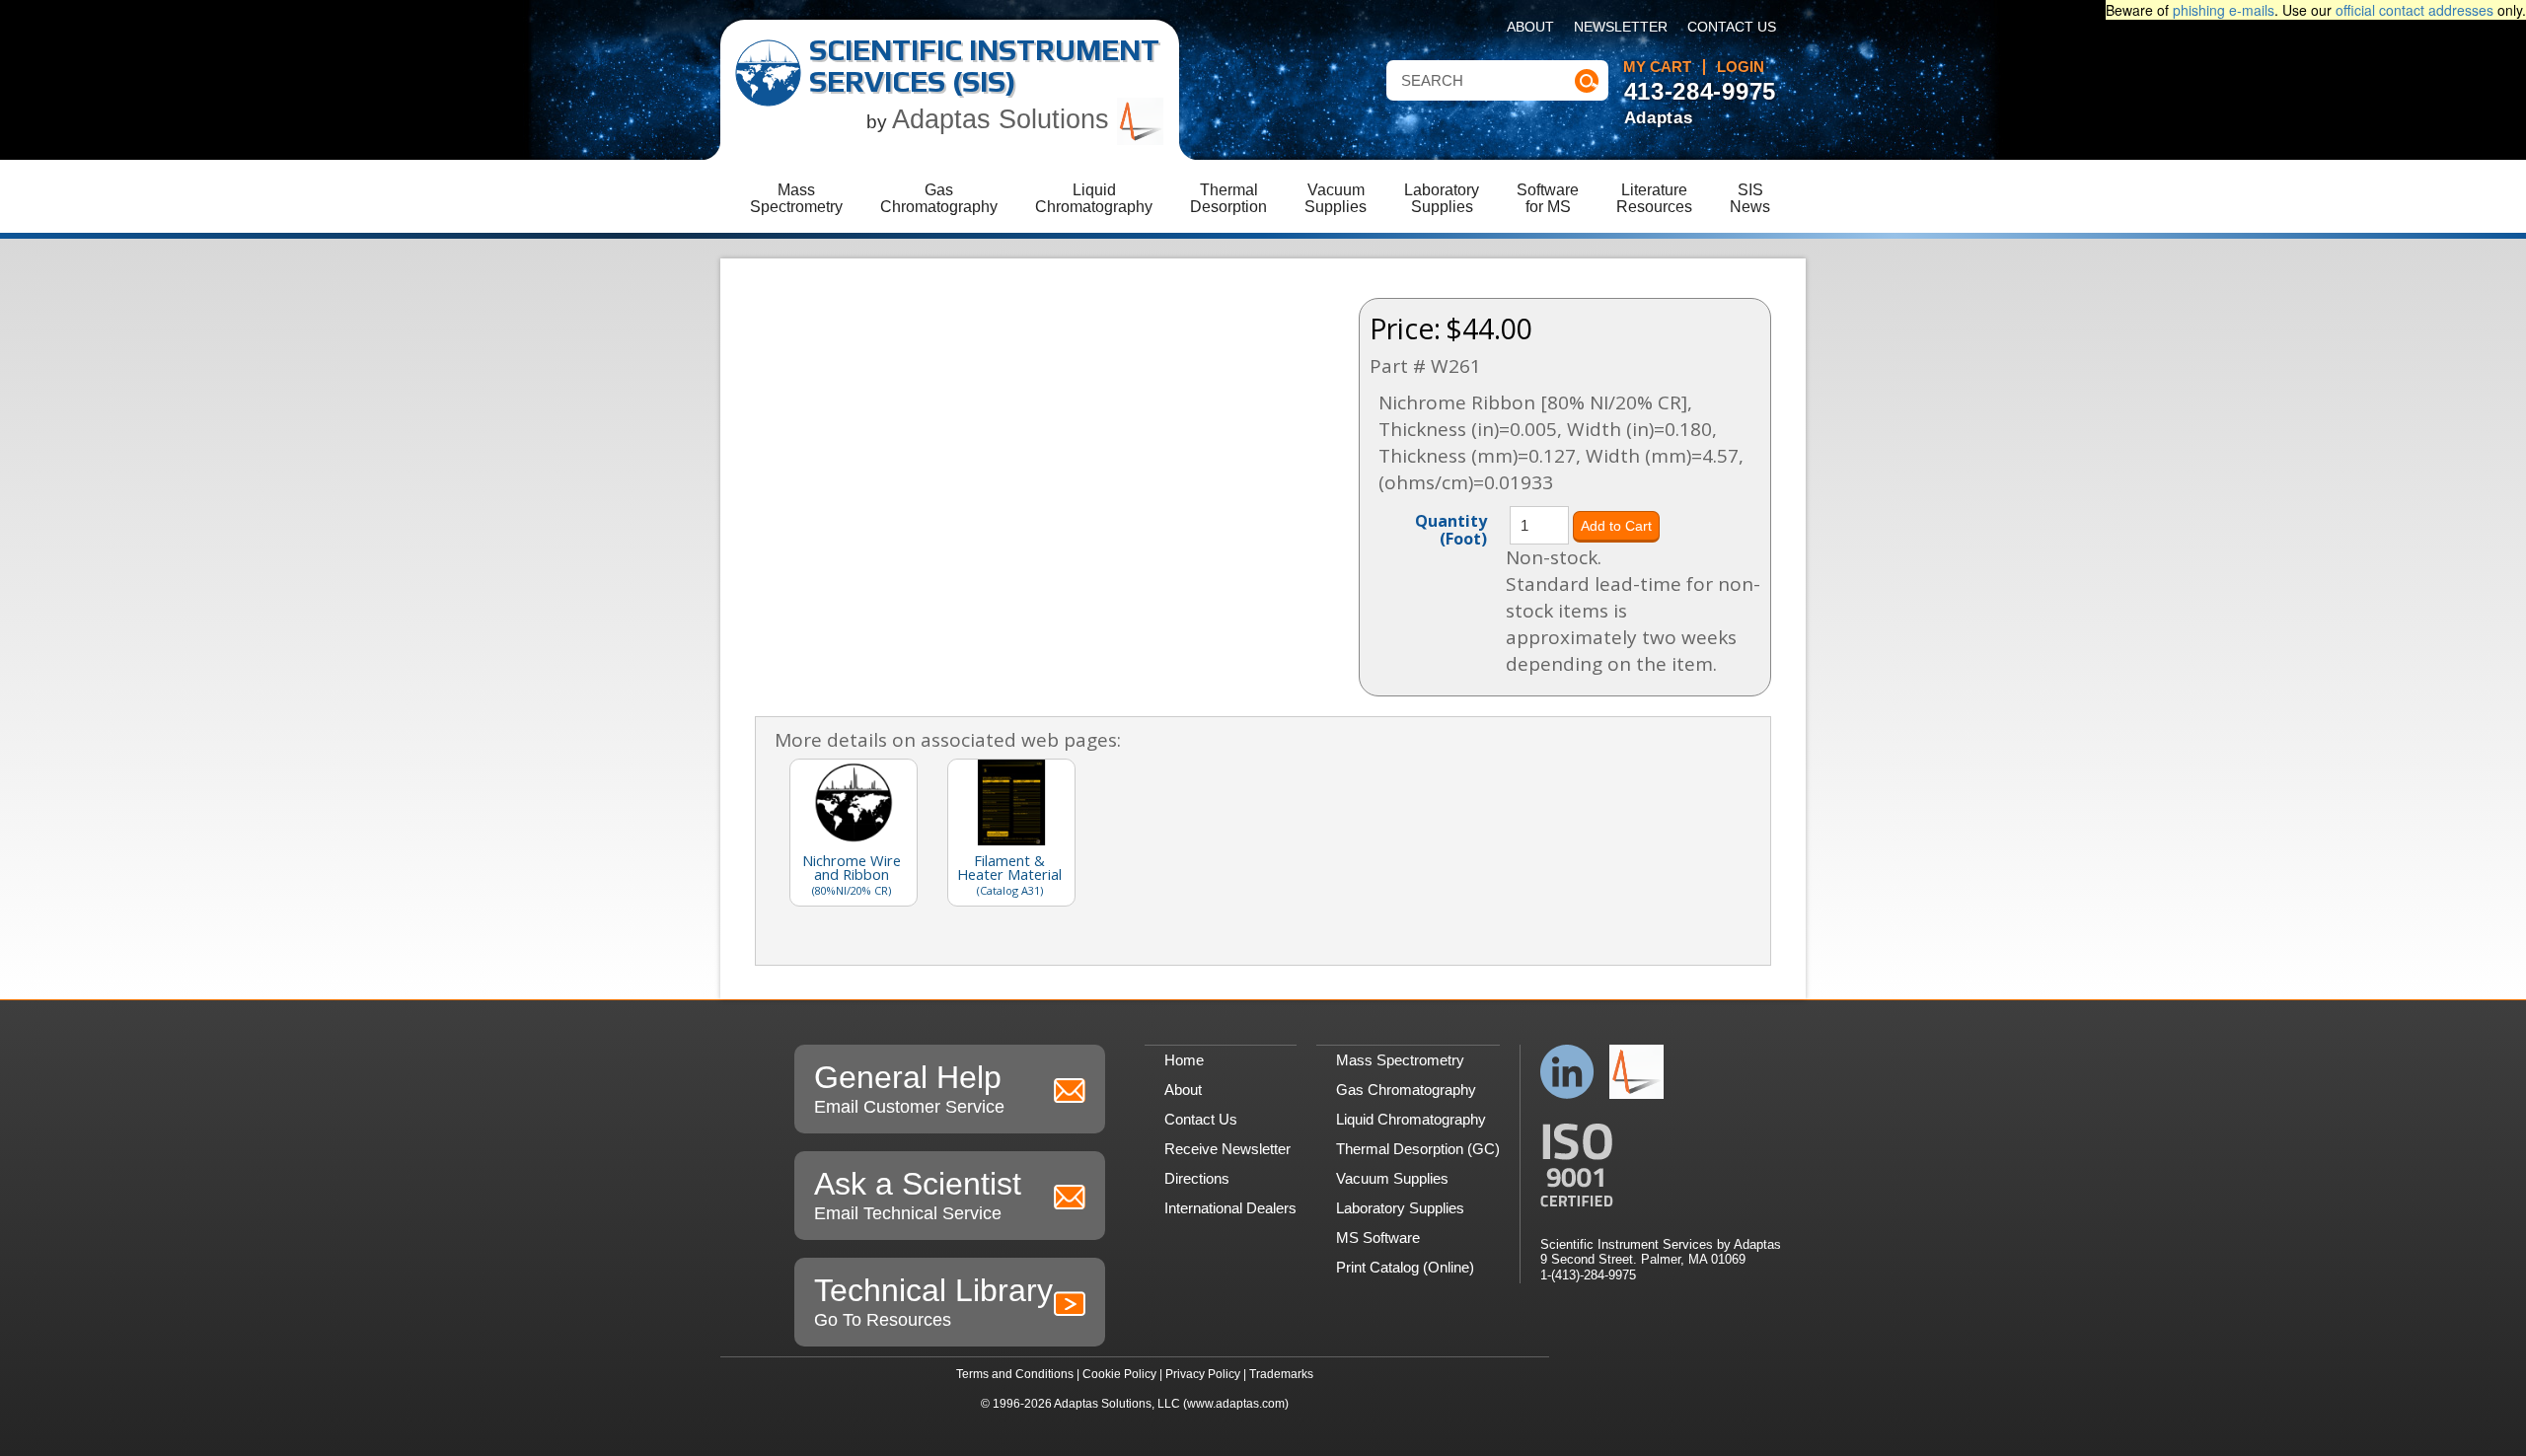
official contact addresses (2415, 10)
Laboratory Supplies (1400, 1208)
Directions (1197, 1178)
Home (1184, 1060)
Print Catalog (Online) (1405, 1267)
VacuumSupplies (1336, 198)
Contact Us (1732, 27)
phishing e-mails (2224, 10)
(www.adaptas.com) (1236, 1404)
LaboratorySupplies (1442, 198)
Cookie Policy (1119, 1374)
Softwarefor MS (1548, 198)
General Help (909, 1088)
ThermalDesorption (1228, 198)
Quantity (1451, 529)
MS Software (1378, 1238)
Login (1741, 67)
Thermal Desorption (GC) (1418, 1149)
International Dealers (1230, 1208)
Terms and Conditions (1015, 1374)
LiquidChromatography (1094, 198)
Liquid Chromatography (1411, 1119)
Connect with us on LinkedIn (1567, 1072)
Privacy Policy (1203, 1374)
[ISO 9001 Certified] (1661, 1165)
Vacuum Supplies (1392, 1178)
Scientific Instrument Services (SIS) (984, 66)
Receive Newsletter (1227, 1149)
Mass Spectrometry (1400, 1060)
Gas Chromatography (1406, 1090)
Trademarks (1281, 1374)
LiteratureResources (1654, 198)
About (1530, 27)
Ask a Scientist (918, 1195)
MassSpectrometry (796, 198)
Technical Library (933, 1301)
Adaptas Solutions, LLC (1117, 1404)
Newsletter (1621, 27)
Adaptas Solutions (1004, 119)
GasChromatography (939, 198)
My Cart (1657, 67)
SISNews (1750, 198)
